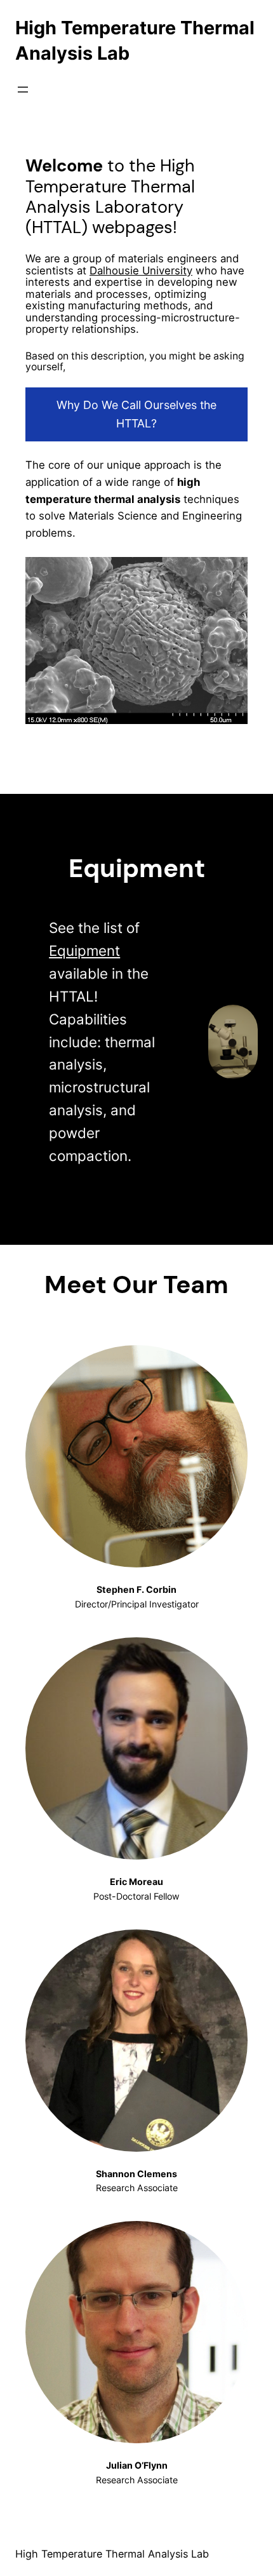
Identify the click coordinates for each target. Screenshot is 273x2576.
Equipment (84, 950)
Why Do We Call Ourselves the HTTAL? (136, 414)
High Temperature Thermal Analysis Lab (112, 2554)
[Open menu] (23, 90)
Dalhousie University (141, 271)
